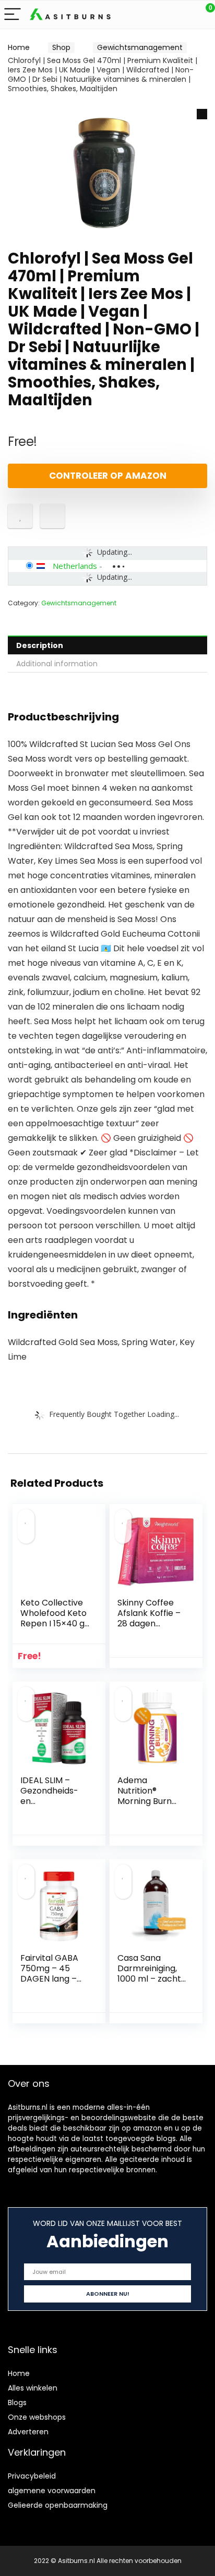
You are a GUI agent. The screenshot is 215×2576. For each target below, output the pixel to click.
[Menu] (13, 15)
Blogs (17, 2403)
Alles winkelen (33, 2388)
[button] (202, 114)
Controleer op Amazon (108, 476)
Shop (61, 47)
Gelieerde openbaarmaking (58, 2505)
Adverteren (28, 2432)
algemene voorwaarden (52, 2491)
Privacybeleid (32, 2476)
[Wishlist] (182, 15)
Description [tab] (40, 645)
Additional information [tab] (57, 664)
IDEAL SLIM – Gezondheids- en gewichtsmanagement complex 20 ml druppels (53, 1806)
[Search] (160, 15)
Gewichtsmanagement (140, 47)
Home (19, 47)
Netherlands (75, 566)
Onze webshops (37, 2417)
